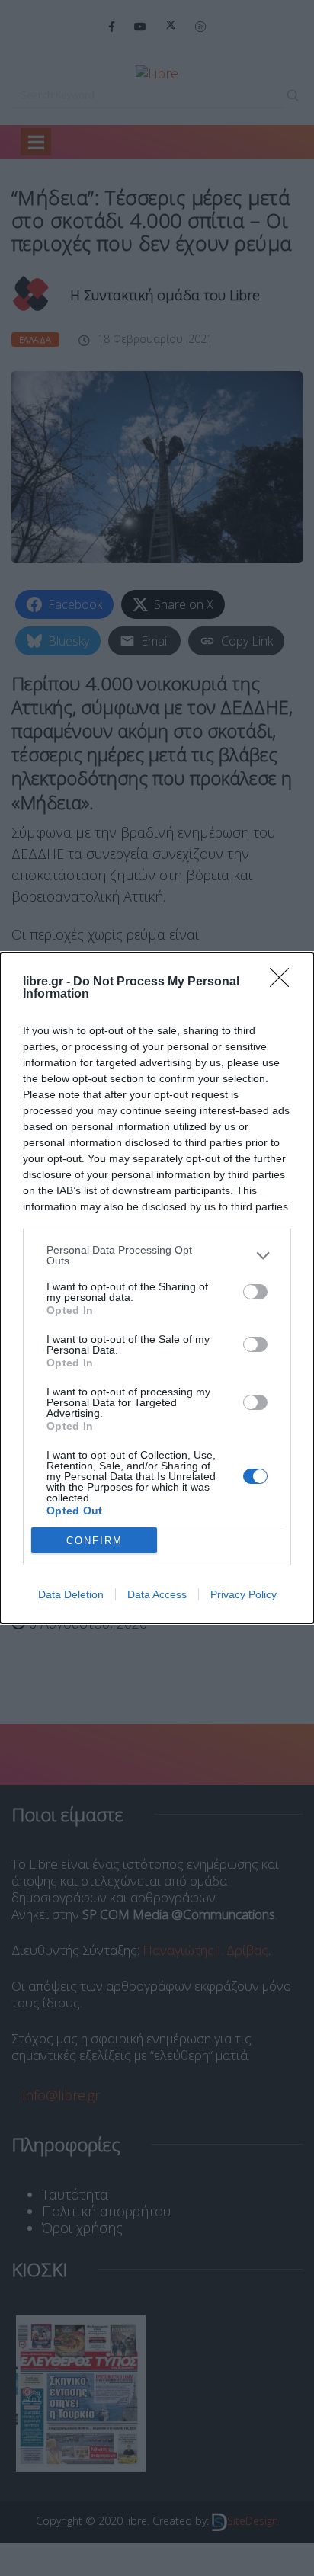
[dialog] (157, 1288)
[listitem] (157, 1255)
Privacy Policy (244, 1594)
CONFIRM (95, 1541)
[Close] (284, 982)
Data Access (157, 1594)
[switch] (255, 1292)
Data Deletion (71, 1594)
